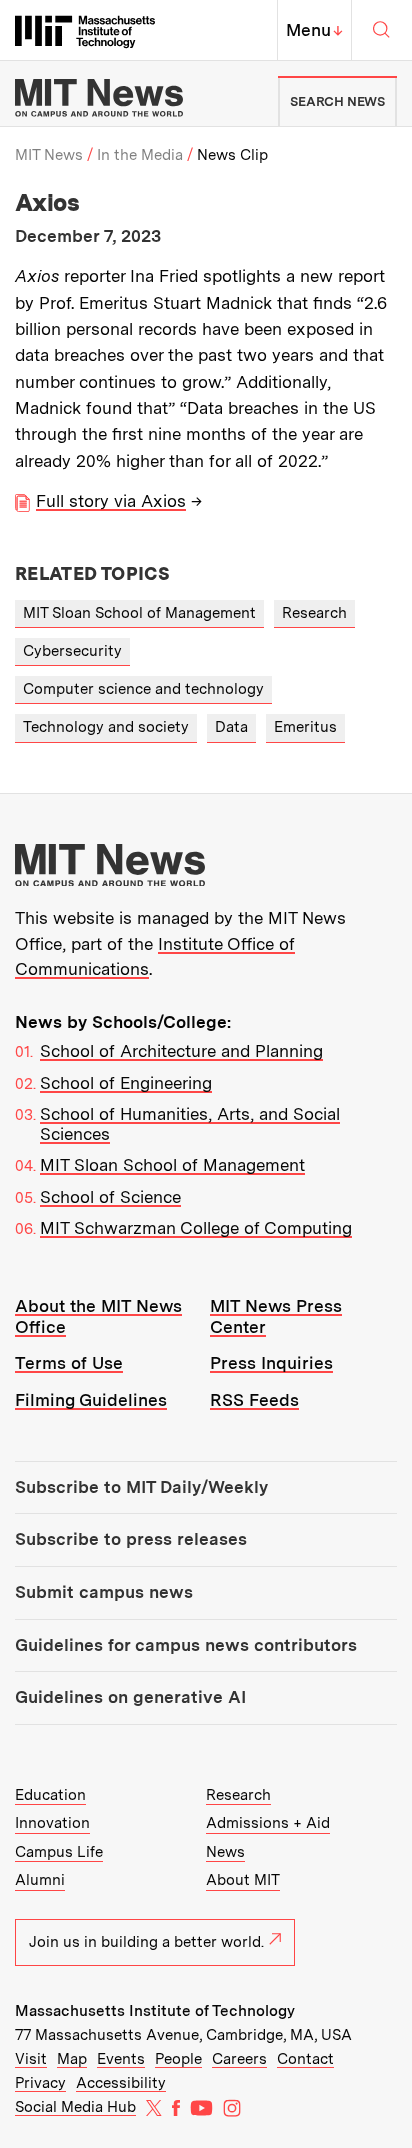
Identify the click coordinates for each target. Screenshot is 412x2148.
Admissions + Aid (268, 1823)
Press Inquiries (271, 1363)
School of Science (110, 1197)
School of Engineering (126, 1083)
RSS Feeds (254, 1400)
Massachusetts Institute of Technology (155, 2011)
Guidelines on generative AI (130, 1697)
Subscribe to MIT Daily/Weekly (141, 1487)
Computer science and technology (143, 689)
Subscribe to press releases (131, 1539)
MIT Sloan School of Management (139, 613)
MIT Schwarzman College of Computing (196, 1228)
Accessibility (121, 2083)
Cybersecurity (72, 651)
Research (314, 613)
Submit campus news (104, 1592)
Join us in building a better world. (146, 1942)
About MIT (243, 1880)
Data (231, 727)
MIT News (49, 155)
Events (121, 2059)
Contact (305, 2059)
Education (50, 1795)
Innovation (52, 1823)
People (178, 2059)
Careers (239, 2059)
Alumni (40, 1880)
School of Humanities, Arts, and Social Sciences (190, 1124)
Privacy (40, 2083)
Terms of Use (69, 1363)
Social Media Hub (75, 2107)
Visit (31, 2059)
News (225, 1852)
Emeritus (305, 727)
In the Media (140, 155)
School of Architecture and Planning (181, 1051)
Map (72, 2059)
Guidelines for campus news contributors (186, 1645)
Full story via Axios (111, 501)
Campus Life (59, 1852)
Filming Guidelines (91, 1400)
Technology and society (106, 727)
